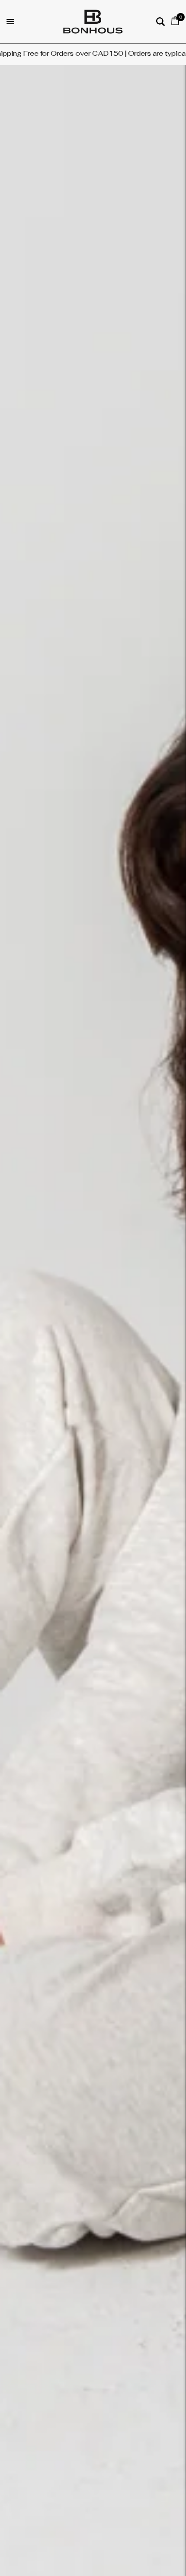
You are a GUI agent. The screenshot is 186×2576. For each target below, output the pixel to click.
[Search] (160, 22)
